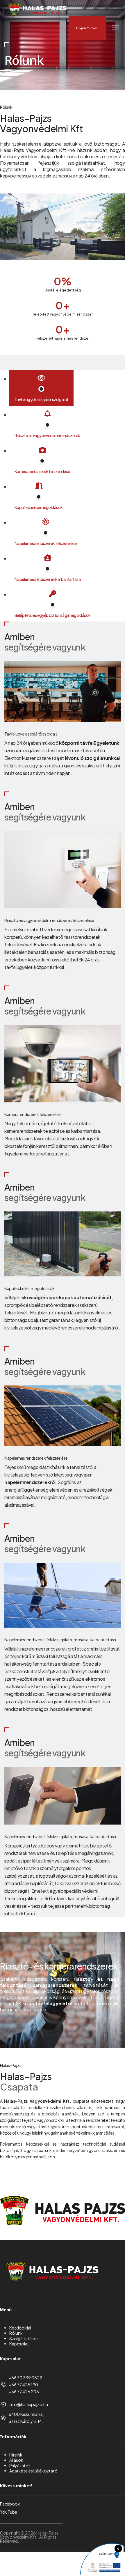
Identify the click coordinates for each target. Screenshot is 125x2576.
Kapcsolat (19, 2344)
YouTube (9, 2512)
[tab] (41, 388)
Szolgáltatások (24, 2338)
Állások (16, 2460)
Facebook (10, 2504)
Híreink (16, 2455)
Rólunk (16, 2333)
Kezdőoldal (20, 2328)
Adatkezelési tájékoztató (33, 2471)
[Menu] (116, 28)
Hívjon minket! (87, 28)
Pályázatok (20, 2466)
